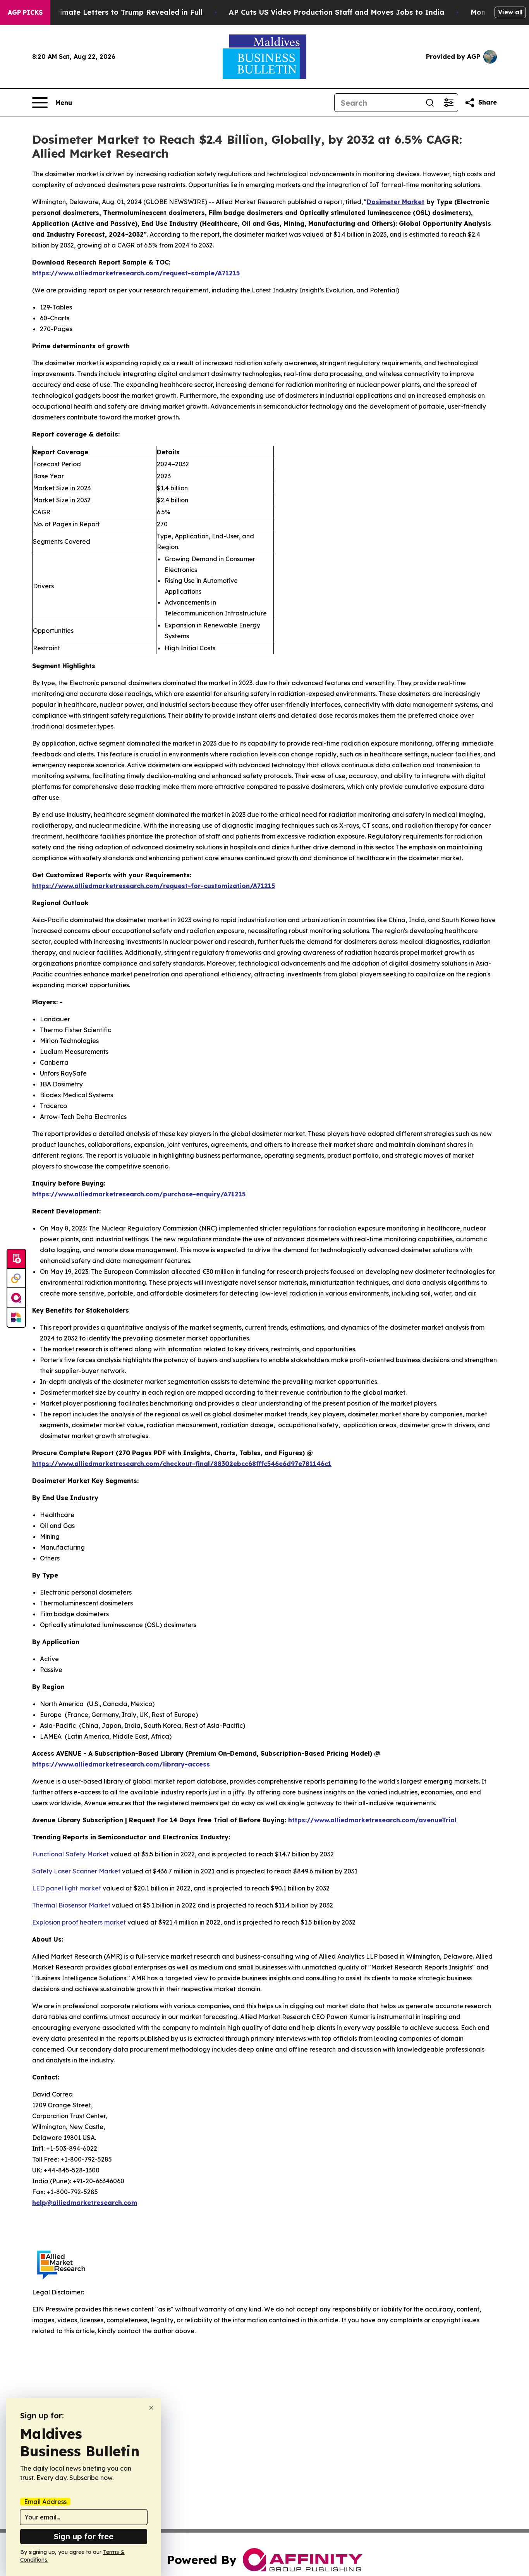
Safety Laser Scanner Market (76, 1871)
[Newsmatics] (16, 1317)
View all (510, 12)
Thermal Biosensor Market (71, 1905)
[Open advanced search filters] (448, 103)
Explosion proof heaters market (79, 1922)
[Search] (430, 103)
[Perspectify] (16, 1279)
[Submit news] (16, 1259)
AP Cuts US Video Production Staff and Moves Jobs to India (337, 12)
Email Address (45, 2502)
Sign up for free (84, 2536)
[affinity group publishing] (16, 1298)
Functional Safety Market (70, 1854)
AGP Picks (25, 12)
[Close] (151, 2408)
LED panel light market (67, 1888)
